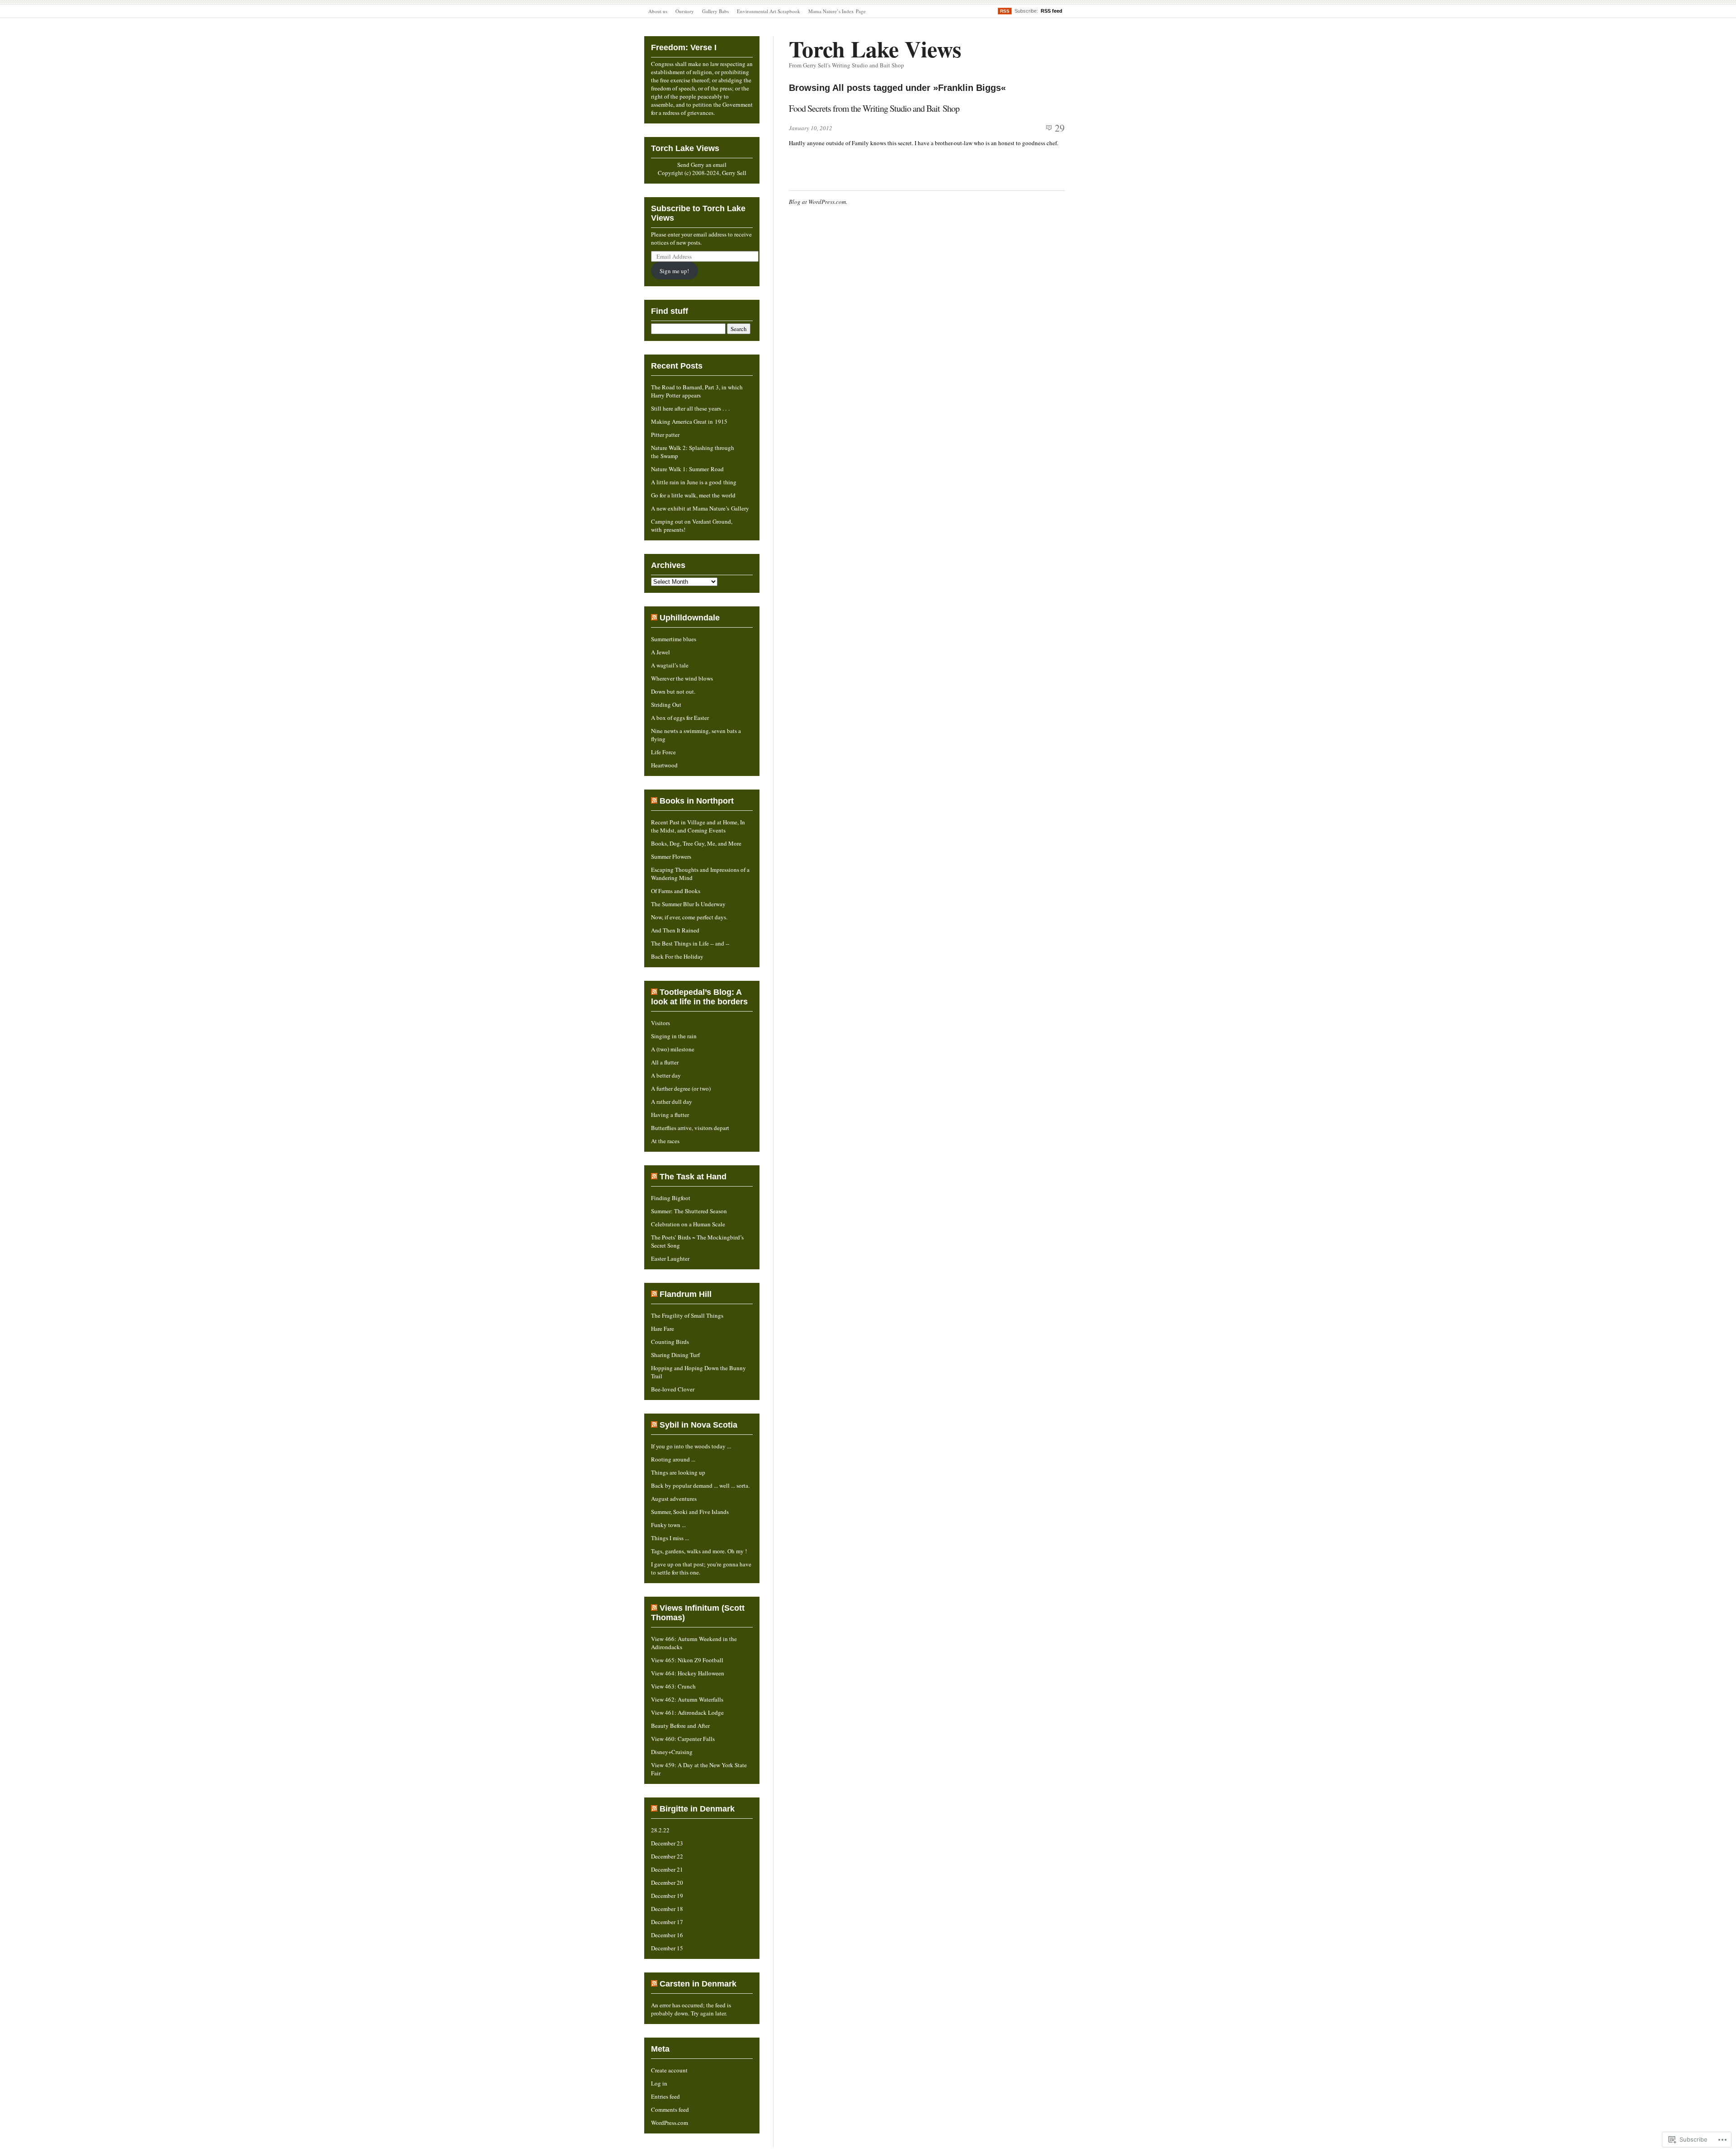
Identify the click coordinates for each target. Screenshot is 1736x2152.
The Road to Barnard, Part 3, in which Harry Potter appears (697, 391)
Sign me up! (674, 271)
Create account (669, 2070)
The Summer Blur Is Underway (688, 904)
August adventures (674, 1499)
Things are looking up (678, 1472)
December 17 (667, 1922)
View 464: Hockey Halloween (688, 1673)
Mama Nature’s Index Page (837, 11)
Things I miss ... (670, 1538)
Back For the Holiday (677, 956)
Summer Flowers (671, 856)
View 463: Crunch (673, 1686)
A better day (666, 1075)
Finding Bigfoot (671, 1198)
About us (658, 11)
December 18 (667, 1909)
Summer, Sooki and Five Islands (690, 1512)
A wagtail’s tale (670, 665)
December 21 (667, 1869)
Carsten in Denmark (698, 1984)
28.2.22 (660, 1830)
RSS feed (1052, 11)
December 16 (667, 1935)
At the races (665, 1141)
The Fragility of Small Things (687, 1315)
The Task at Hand (693, 1177)
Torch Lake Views (875, 49)
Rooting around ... (673, 1459)
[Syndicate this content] (654, 618)
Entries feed (665, 2096)
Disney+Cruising (672, 1752)
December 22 (667, 1856)
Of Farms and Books (676, 891)
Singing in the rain (674, 1036)
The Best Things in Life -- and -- (690, 943)
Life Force (663, 752)
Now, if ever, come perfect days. (689, 917)
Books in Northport (697, 801)
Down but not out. (673, 691)
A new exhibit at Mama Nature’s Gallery (700, 508)
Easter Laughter (670, 1258)
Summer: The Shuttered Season (689, 1211)
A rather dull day (672, 1102)
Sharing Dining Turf (675, 1355)
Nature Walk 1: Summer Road (687, 469)
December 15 (667, 1948)
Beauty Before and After (680, 1726)
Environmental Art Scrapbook (769, 11)
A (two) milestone (673, 1049)
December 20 (667, 1882)
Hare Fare (663, 1329)
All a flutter (665, 1062)
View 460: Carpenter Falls (683, 1739)
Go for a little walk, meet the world (693, 495)
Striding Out (666, 705)
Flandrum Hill (686, 1294)
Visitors (660, 1023)
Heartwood (664, 765)
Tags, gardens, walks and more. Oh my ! (699, 1551)
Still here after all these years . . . (690, 408)
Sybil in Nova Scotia (698, 1425)
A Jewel (660, 652)
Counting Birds (670, 1342)
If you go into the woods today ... (691, 1446)
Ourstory (685, 11)
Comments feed (670, 2109)
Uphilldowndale (690, 618)
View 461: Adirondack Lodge (687, 1712)
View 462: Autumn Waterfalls (687, 1699)
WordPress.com (670, 2123)
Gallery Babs (715, 11)
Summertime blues (674, 639)
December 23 (667, 1843)
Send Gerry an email (702, 165)
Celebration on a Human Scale (688, 1224)
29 (1060, 128)
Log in (659, 2083)
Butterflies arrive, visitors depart (690, 1128)
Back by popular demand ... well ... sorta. (700, 1485)
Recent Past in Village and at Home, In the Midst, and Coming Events (698, 826)
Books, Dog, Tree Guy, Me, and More (696, 843)
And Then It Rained (675, 930)
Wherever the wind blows (682, 678)
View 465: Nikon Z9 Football (687, 1660)
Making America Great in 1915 (689, 421)
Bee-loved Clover (673, 1389)
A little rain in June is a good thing (694, 482)
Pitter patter (665, 435)
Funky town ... (668, 1525)
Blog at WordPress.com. (818, 202)
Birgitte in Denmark (697, 1809)
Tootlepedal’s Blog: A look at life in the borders (699, 997)
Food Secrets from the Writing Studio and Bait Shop (874, 108)
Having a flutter (670, 1115)
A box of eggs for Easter (680, 718)
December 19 (667, 1896)
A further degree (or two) (681, 1088)
